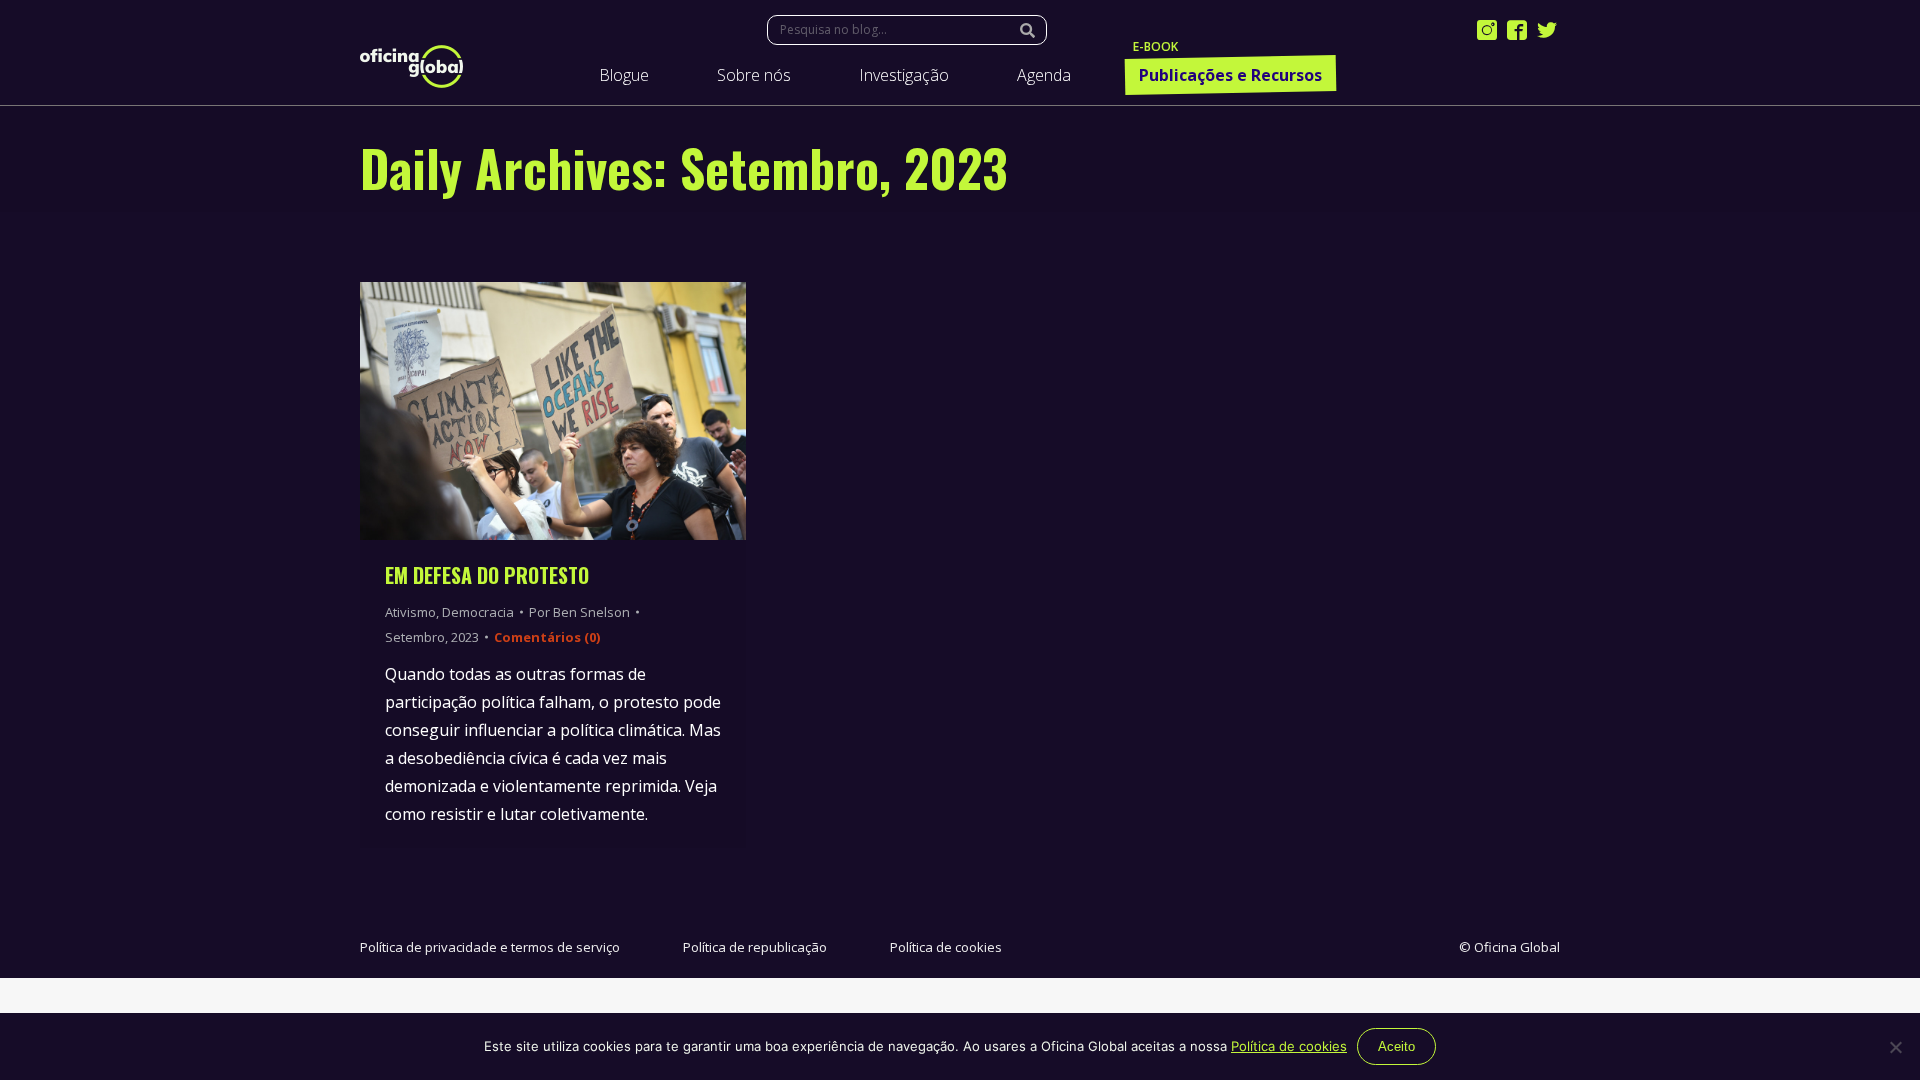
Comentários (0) (547, 637)
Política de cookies (946, 947)
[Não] (1895, 1047)
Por (579, 612)
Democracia (478, 612)
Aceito (1396, 1046)
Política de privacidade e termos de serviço (490, 947)
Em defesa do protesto (487, 575)
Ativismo (410, 612)
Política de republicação (755, 947)
